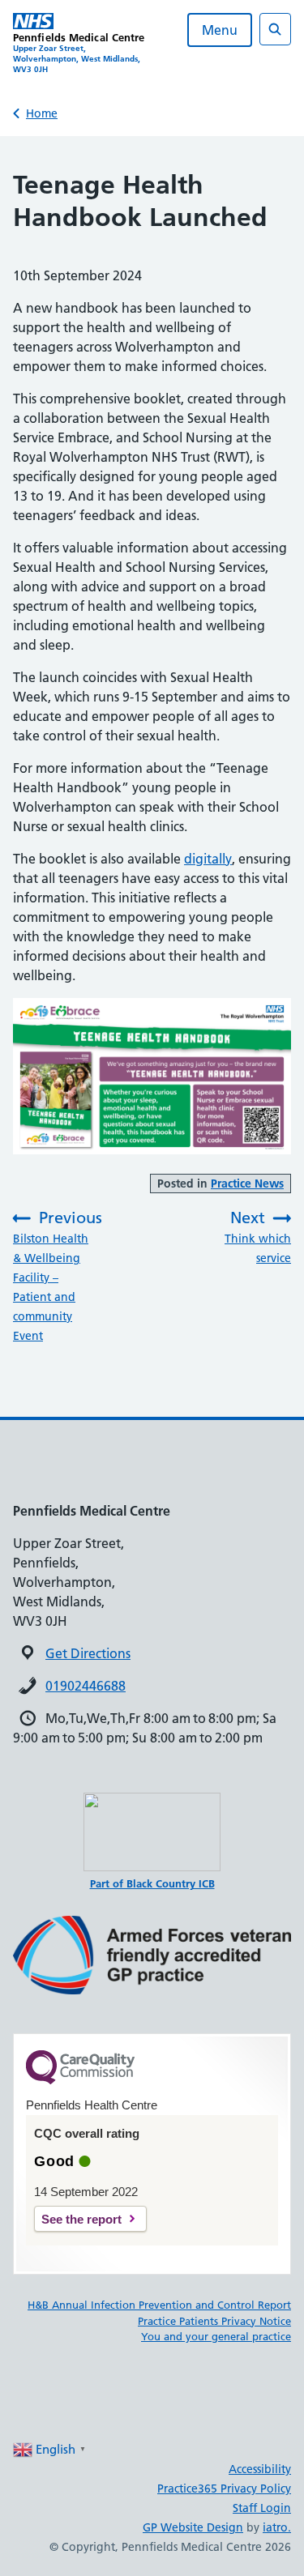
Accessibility (260, 2469)
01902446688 (86, 1686)
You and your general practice (216, 2336)
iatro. (277, 2527)
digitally (208, 859)
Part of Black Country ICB (152, 1883)
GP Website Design (193, 2527)
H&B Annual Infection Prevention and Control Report (159, 2305)
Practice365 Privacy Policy (224, 2489)
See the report (81, 2219)
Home (42, 113)
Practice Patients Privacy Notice (214, 2321)
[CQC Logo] (80, 2080)
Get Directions (88, 1653)
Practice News (247, 1184)
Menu (220, 30)
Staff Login (262, 2508)
